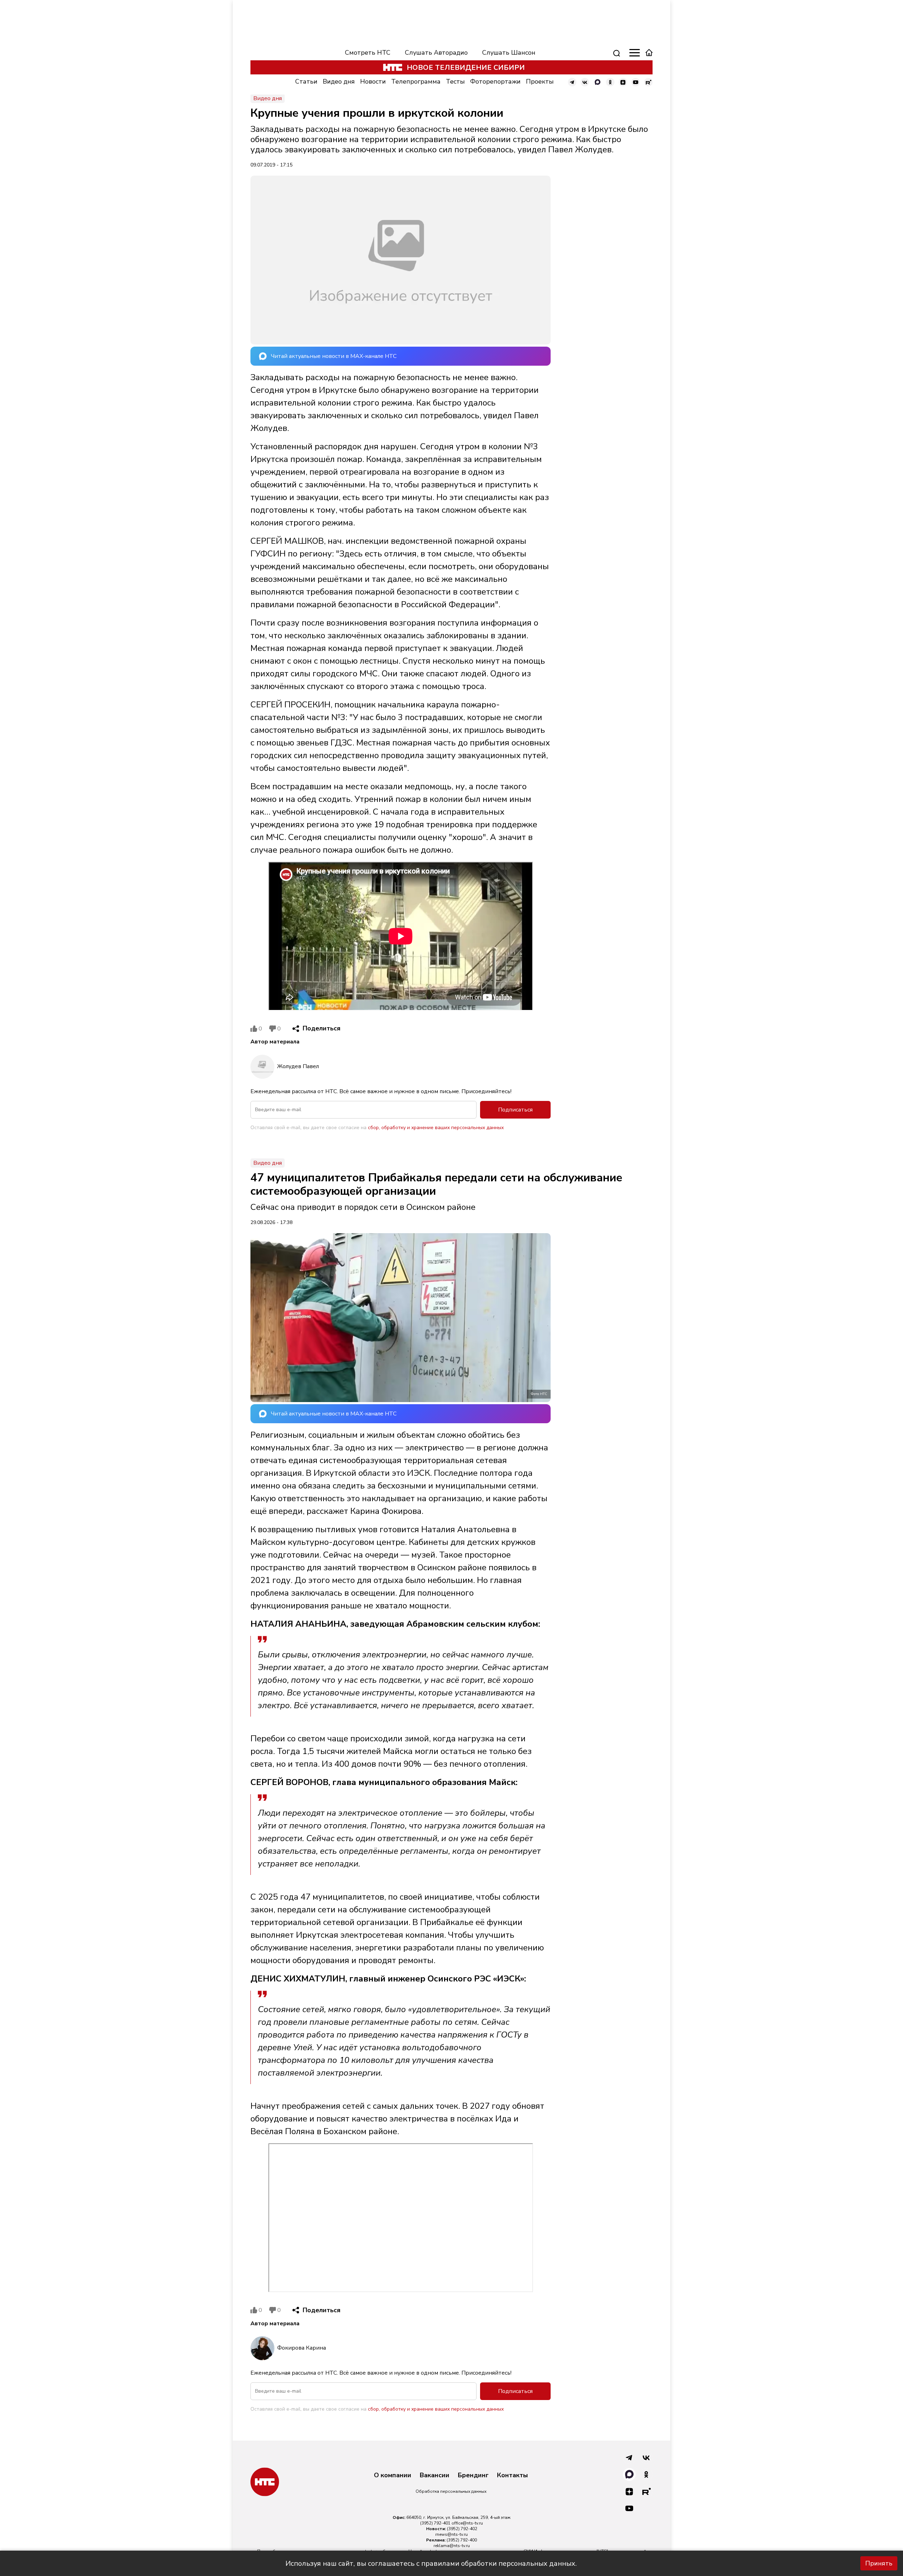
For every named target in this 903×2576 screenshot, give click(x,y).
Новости (373, 81)
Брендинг (473, 2475)
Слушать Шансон (509, 53)
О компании (393, 2475)
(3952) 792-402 (462, 2529)
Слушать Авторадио (436, 53)
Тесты (455, 81)
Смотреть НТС (368, 53)
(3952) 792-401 (435, 2523)
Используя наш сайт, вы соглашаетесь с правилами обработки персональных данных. (431, 2563)
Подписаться (515, 1110)
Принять (879, 2563)
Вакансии (435, 2475)
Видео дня (339, 81)
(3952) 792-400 (462, 2540)
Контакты (513, 2475)
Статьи (306, 81)
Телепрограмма (416, 81)
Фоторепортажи (495, 81)
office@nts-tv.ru (467, 2523)
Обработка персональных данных (451, 2491)
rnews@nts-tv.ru (451, 2534)
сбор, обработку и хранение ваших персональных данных (436, 1128)
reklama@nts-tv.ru (452, 2546)
